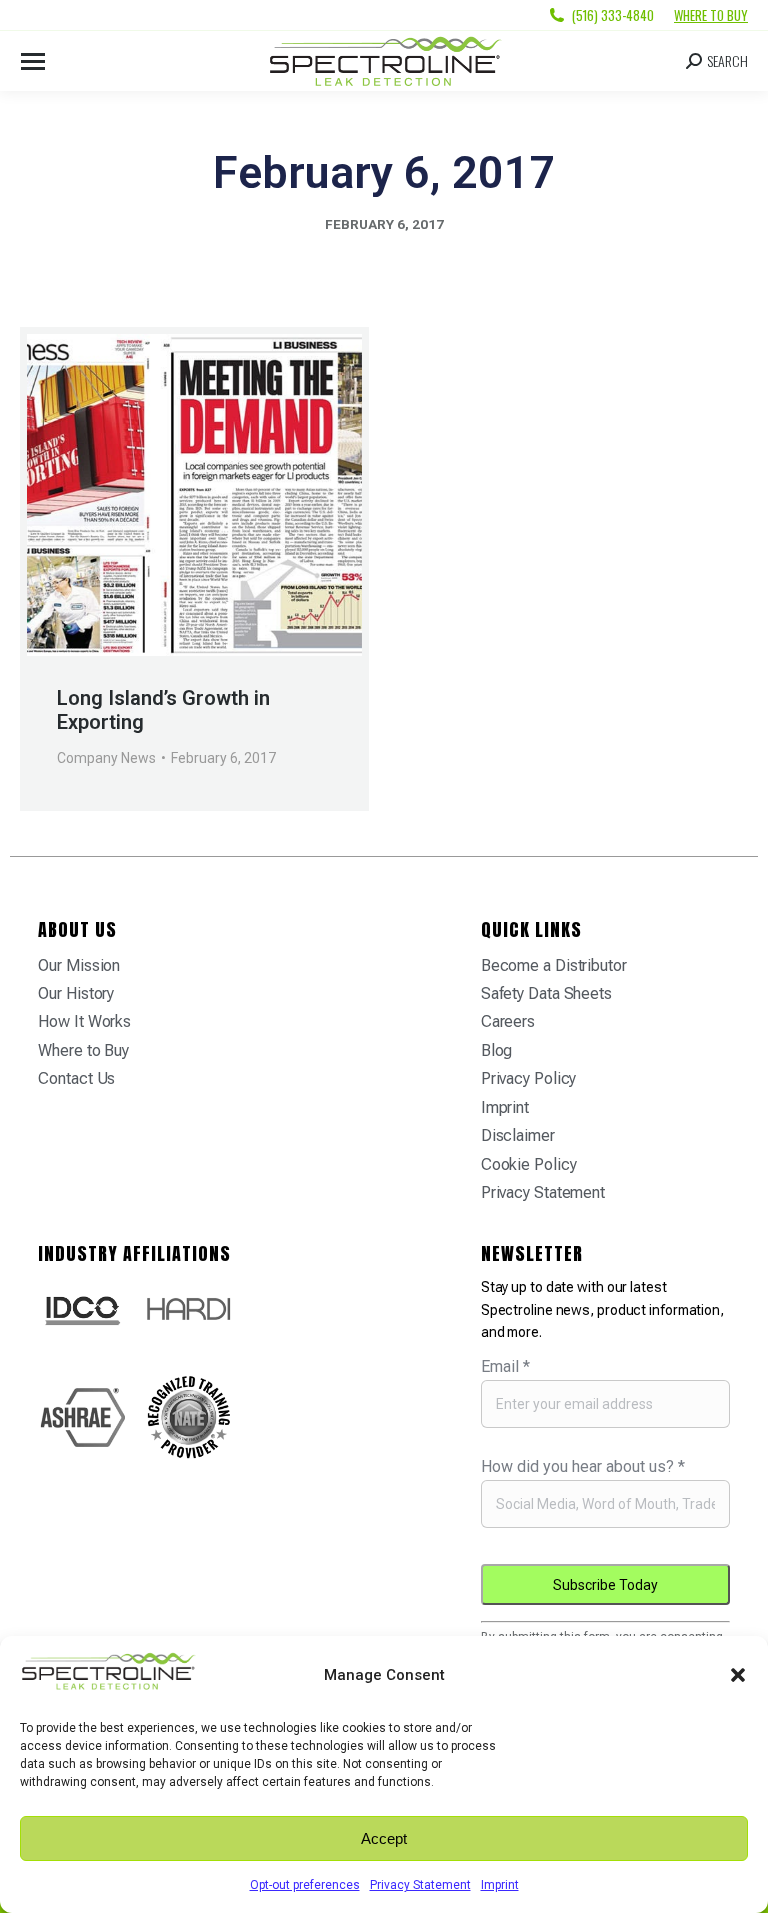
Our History (76, 993)
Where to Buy (711, 15)
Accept (384, 1838)
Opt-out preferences (305, 1885)
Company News (106, 758)
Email (505, 1366)
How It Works (84, 1021)
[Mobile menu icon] (33, 61)
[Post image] (194, 495)
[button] (738, 1675)
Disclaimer (518, 1135)
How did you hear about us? (583, 1466)
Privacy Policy (529, 1078)
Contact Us (76, 1078)
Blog (497, 1050)
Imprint (500, 1885)
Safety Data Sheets (546, 993)
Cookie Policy (529, 1164)
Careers (508, 1021)
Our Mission (79, 965)
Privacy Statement (420, 1885)
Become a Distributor (554, 965)
